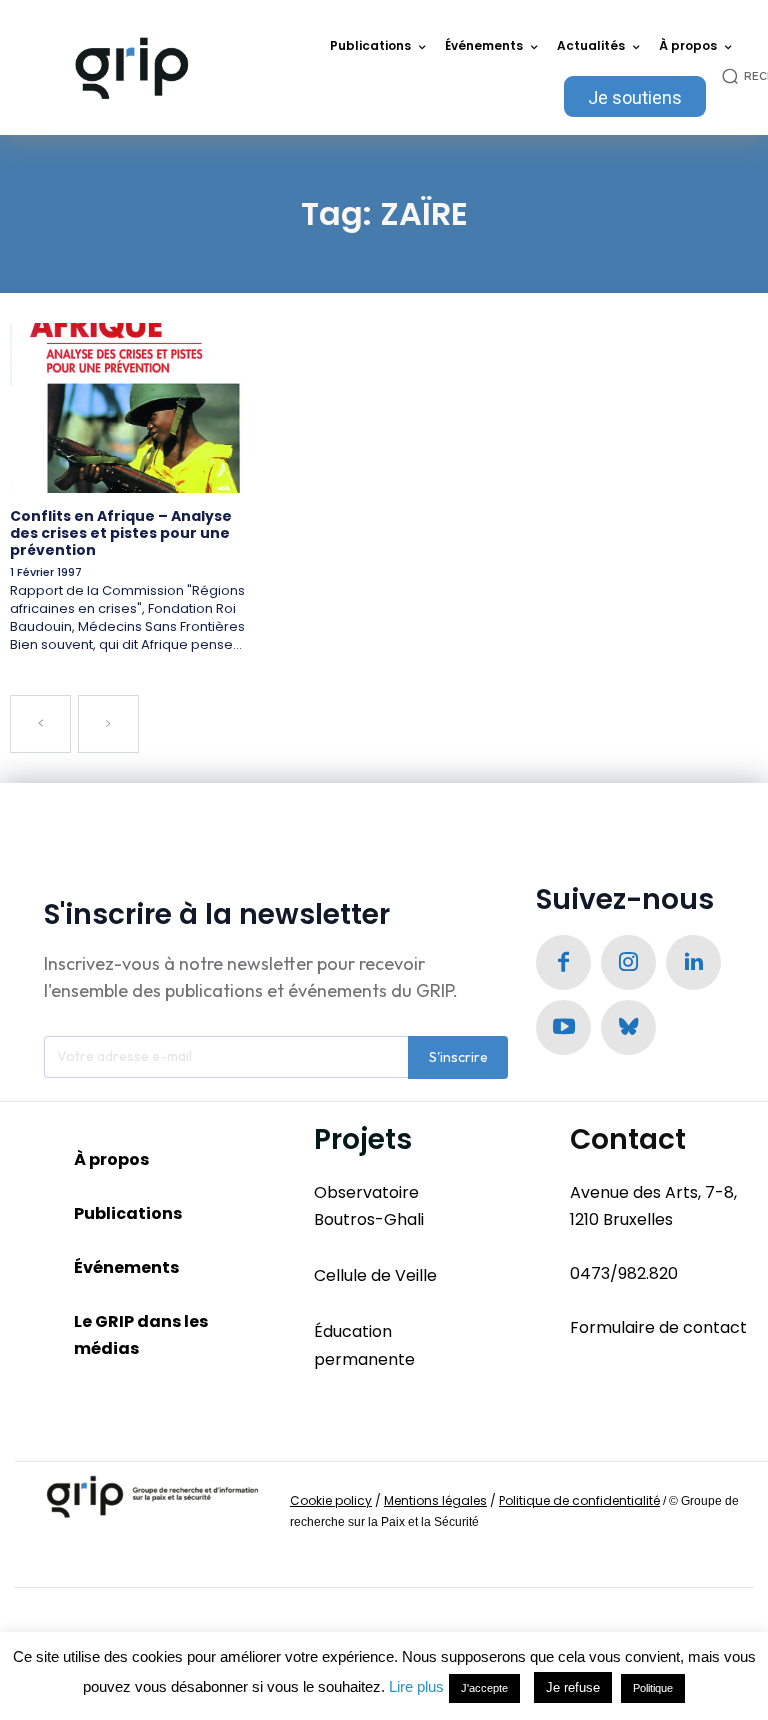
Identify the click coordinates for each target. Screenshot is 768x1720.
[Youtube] (563, 1027)
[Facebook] (563, 962)
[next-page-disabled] (108, 724)
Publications (128, 1213)
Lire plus (416, 1686)
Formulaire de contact (658, 1327)
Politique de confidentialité (579, 1500)
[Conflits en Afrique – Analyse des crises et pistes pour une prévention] (131, 408)
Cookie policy (331, 1500)
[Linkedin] (693, 962)
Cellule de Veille (375, 1275)
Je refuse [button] (573, 1687)
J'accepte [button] (484, 1688)
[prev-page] (40, 724)
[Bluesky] (628, 1027)
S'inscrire (458, 1057)
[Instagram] (628, 962)
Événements (126, 1267)
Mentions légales (435, 1500)
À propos (111, 1159)
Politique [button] (653, 1688)
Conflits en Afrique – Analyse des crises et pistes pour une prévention (121, 533)
